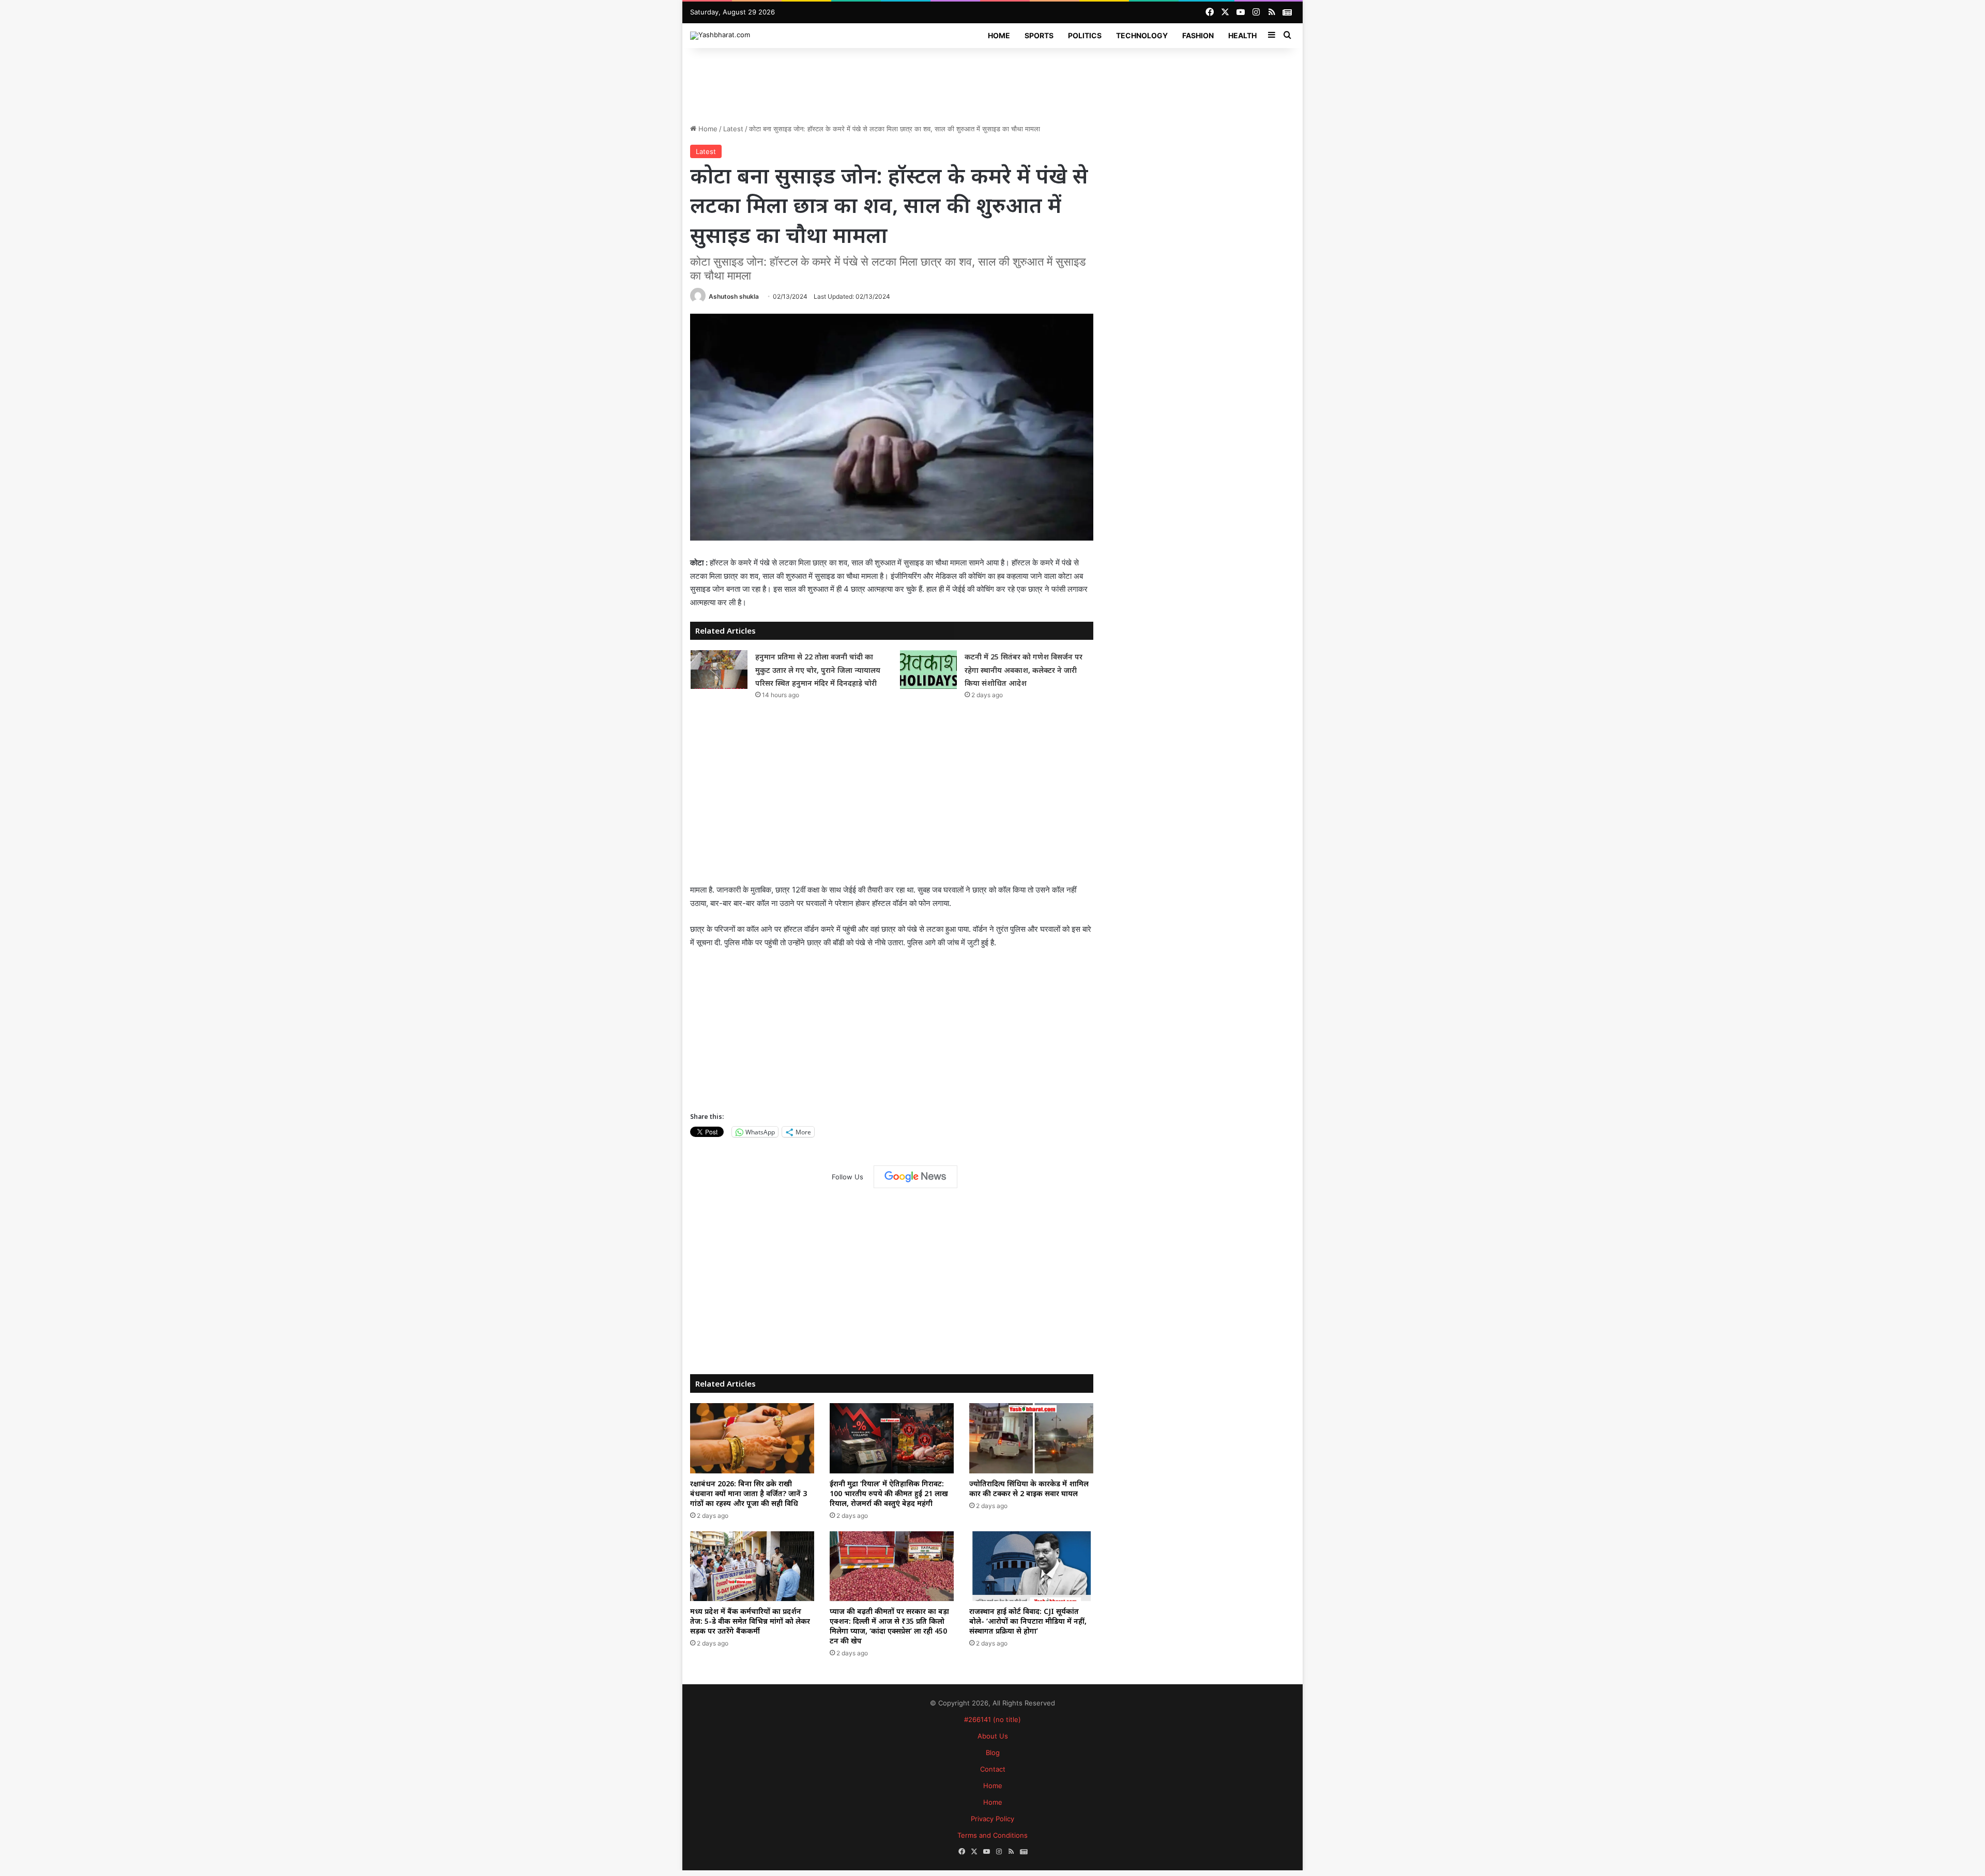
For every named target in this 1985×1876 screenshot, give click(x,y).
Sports (1039, 35)
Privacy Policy (993, 1819)
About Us (993, 1736)
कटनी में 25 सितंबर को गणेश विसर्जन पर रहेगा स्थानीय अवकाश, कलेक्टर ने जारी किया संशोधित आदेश (1024, 670)
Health (1242, 35)
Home (999, 35)
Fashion (1198, 35)
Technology (1142, 35)
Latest (733, 129)
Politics (1085, 35)
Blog (993, 1752)
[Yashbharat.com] (720, 36)
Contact (993, 1769)
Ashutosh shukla (734, 296)
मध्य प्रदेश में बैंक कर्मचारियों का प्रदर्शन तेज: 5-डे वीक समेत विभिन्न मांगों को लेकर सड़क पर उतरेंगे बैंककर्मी (750, 1621)
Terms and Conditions (993, 1835)
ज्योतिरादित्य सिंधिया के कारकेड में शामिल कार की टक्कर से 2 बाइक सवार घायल (1029, 1488)
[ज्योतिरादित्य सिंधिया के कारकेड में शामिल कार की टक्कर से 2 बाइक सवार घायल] (1031, 1438)
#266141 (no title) (993, 1719)
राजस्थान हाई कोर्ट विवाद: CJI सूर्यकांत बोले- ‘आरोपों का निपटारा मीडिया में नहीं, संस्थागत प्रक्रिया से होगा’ (1028, 1621)
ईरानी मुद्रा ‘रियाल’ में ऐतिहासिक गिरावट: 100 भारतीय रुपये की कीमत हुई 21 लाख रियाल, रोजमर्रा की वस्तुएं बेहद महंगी (889, 1493)
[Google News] (915, 1177)
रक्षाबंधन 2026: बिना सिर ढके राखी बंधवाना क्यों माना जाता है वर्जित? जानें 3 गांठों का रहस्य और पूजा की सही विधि (749, 1493)
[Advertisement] (993, 82)
